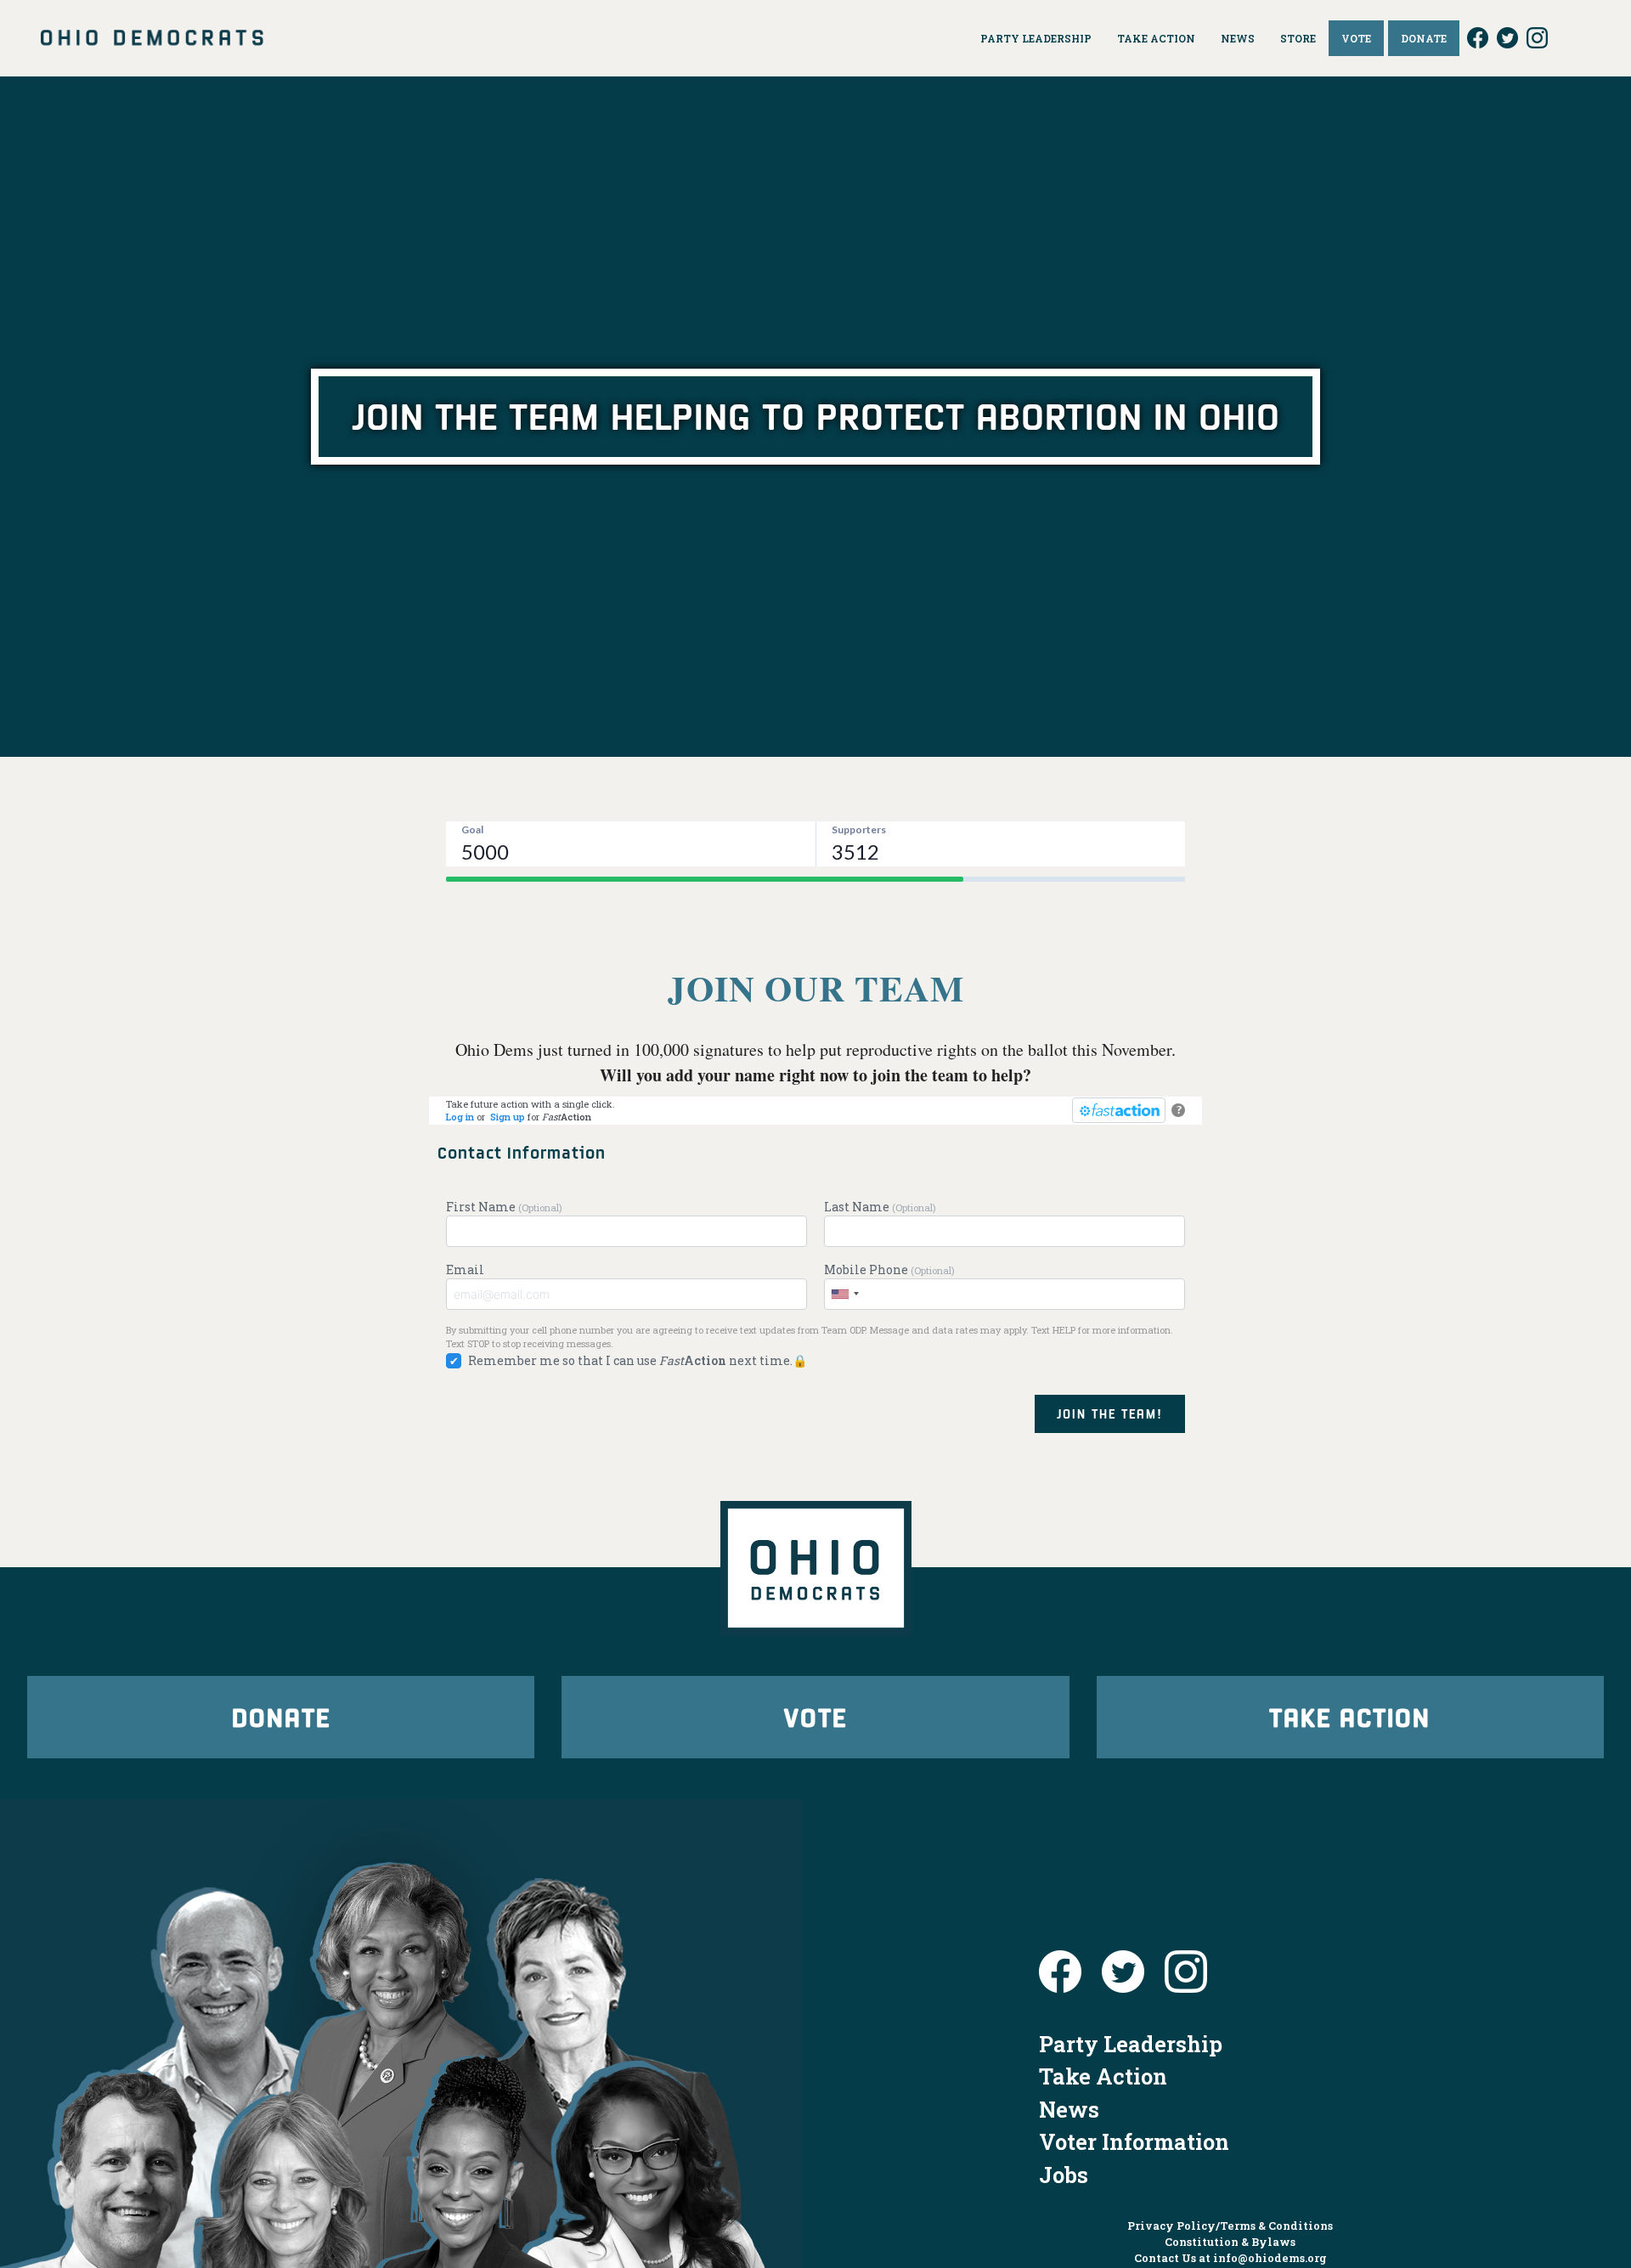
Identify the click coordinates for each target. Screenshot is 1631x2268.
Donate (281, 1716)
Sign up (508, 1117)
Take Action (1350, 1716)
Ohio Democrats (152, 38)
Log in (460, 1117)
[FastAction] (1119, 1110)
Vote (815, 1716)
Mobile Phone (889, 1269)
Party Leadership (1131, 2044)
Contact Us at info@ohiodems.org (1230, 2258)
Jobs (1064, 2175)
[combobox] (844, 1294)
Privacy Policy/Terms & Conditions (1230, 2226)
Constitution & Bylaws (1230, 2242)
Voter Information (1134, 2141)
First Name (504, 1207)
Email (465, 1269)
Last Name (880, 1207)
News (1069, 2109)
